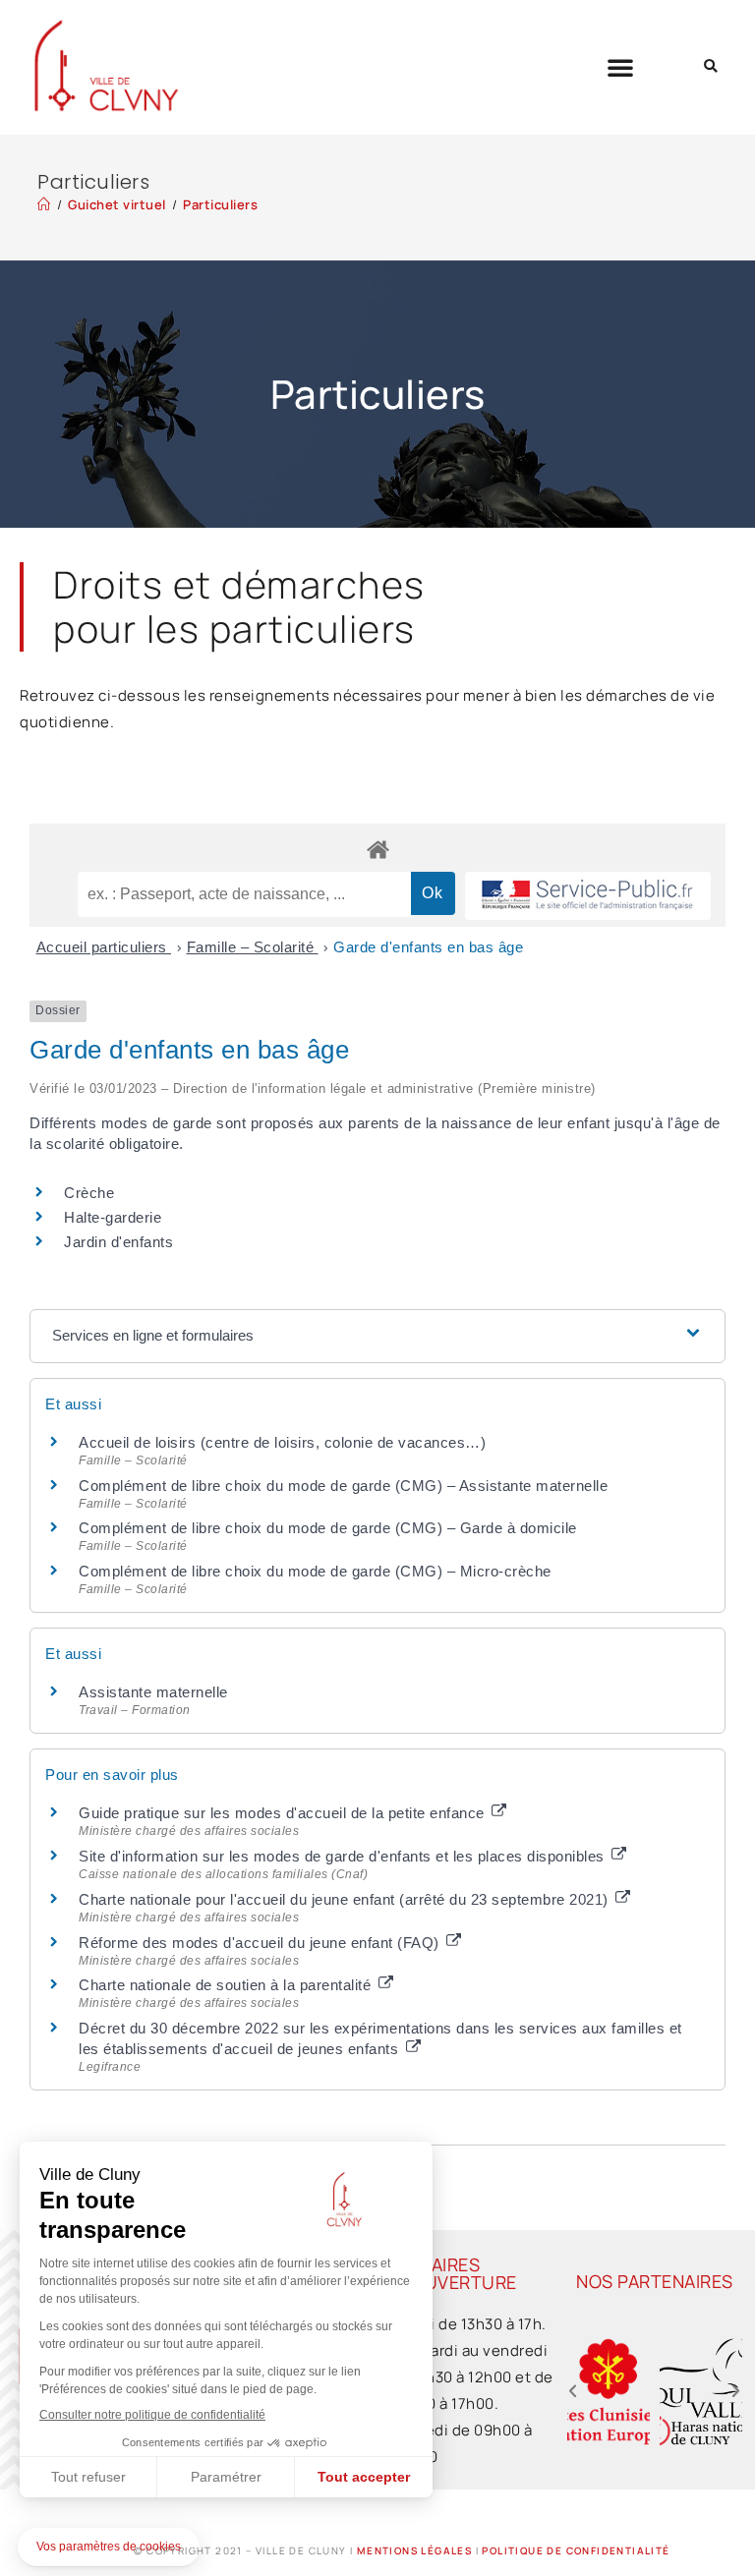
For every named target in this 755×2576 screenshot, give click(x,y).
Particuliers (220, 204)
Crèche (89, 1193)
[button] (621, 67)
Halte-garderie (113, 1217)
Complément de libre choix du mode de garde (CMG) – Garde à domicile (328, 1528)
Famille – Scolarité (253, 947)
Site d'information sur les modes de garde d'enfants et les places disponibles (344, 1856)
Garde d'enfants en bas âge (428, 947)
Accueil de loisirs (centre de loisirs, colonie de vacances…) (282, 1442)
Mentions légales (414, 2550)
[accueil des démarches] (377, 849)
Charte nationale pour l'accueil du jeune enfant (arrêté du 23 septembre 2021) (346, 1899)
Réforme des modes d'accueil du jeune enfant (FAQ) (261, 1943)
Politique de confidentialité (576, 2550)
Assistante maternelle (153, 1692)
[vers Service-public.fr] (588, 896)
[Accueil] (44, 204)
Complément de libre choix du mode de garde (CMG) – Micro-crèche (315, 1571)
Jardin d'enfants (118, 1242)
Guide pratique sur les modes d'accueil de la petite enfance (284, 1813)
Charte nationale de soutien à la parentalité (227, 1985)
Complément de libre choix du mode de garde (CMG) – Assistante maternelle (343, 1486)
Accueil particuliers (104, 947)
